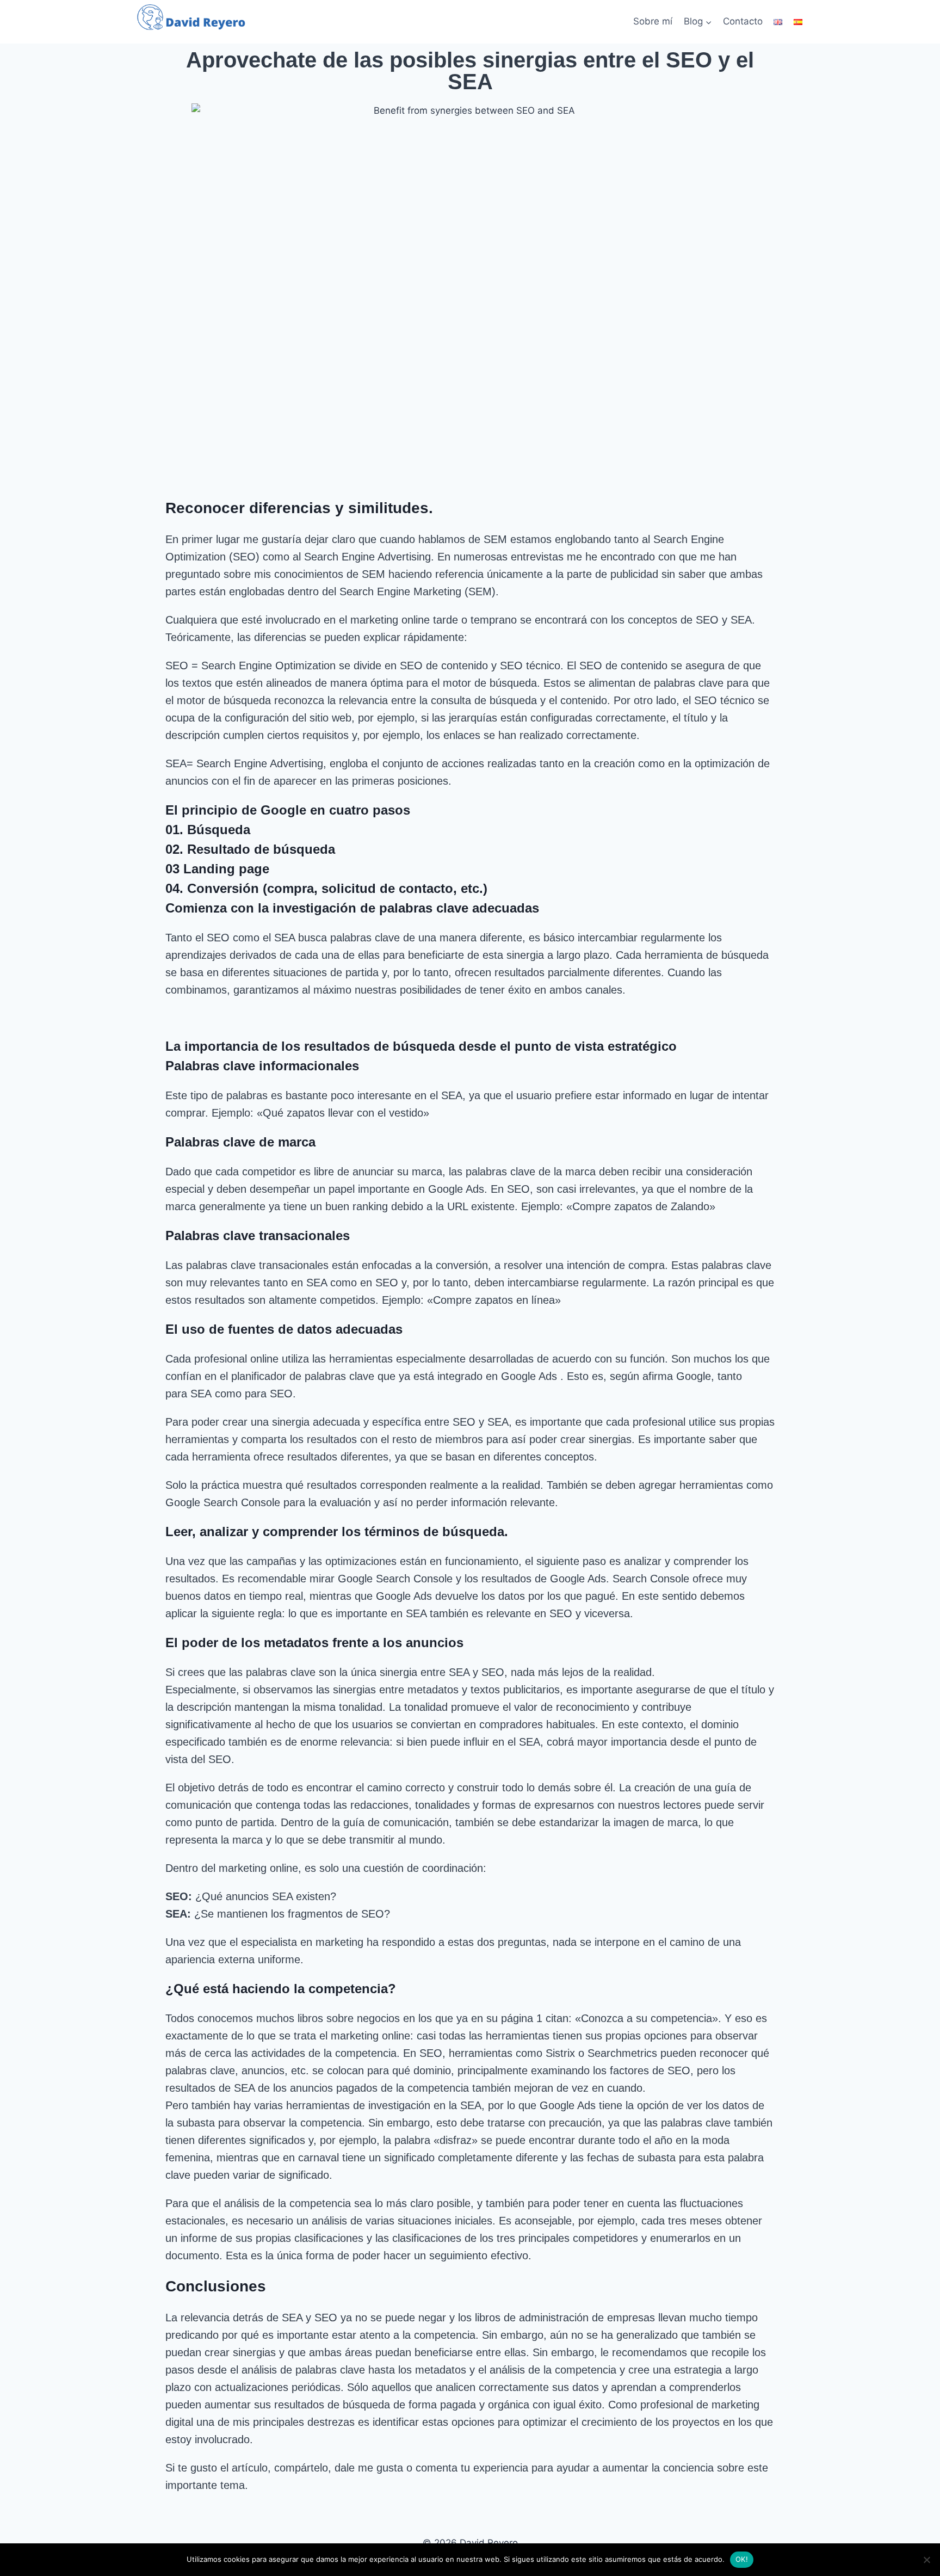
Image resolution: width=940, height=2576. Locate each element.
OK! (742, 2559)
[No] (926, 2560)
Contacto (743, 21)
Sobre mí (653, 21)
